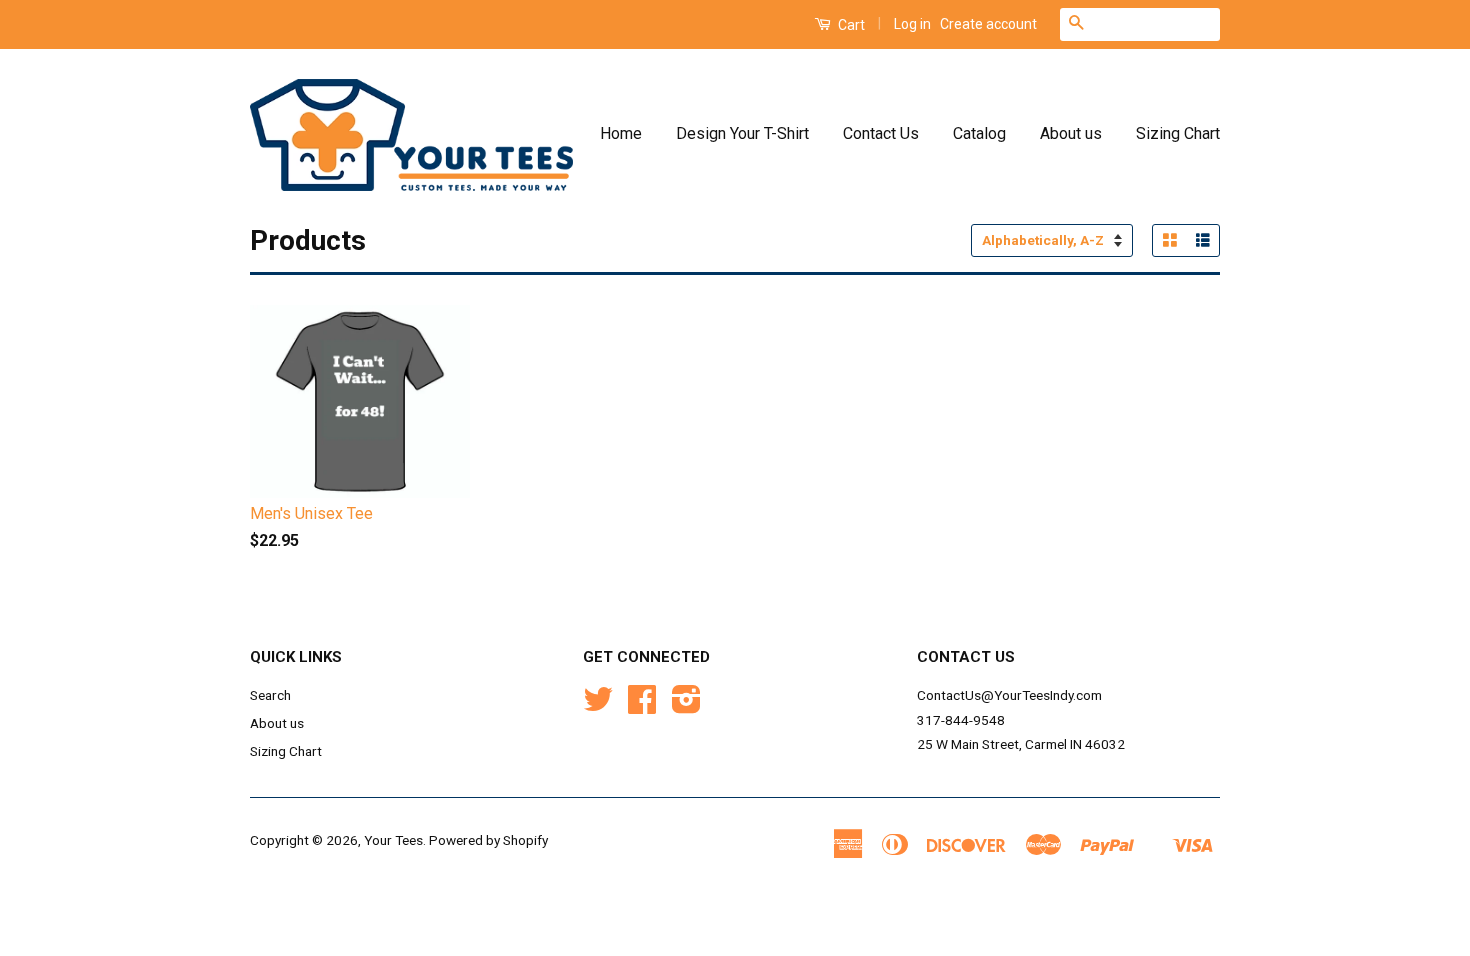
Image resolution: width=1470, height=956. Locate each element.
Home (621, 133)
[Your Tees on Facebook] (642, 706)
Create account (988, 24)
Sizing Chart (1178, 133)
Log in (912, 24)
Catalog (979, 133)
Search (270, 695)
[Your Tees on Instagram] (686, 706)
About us (1071, 133)
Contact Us (881, 133)
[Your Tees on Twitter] (598, 706)
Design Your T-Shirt (742, 133)
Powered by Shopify (488, 840)
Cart (850, 25)
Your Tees (393, 840)
